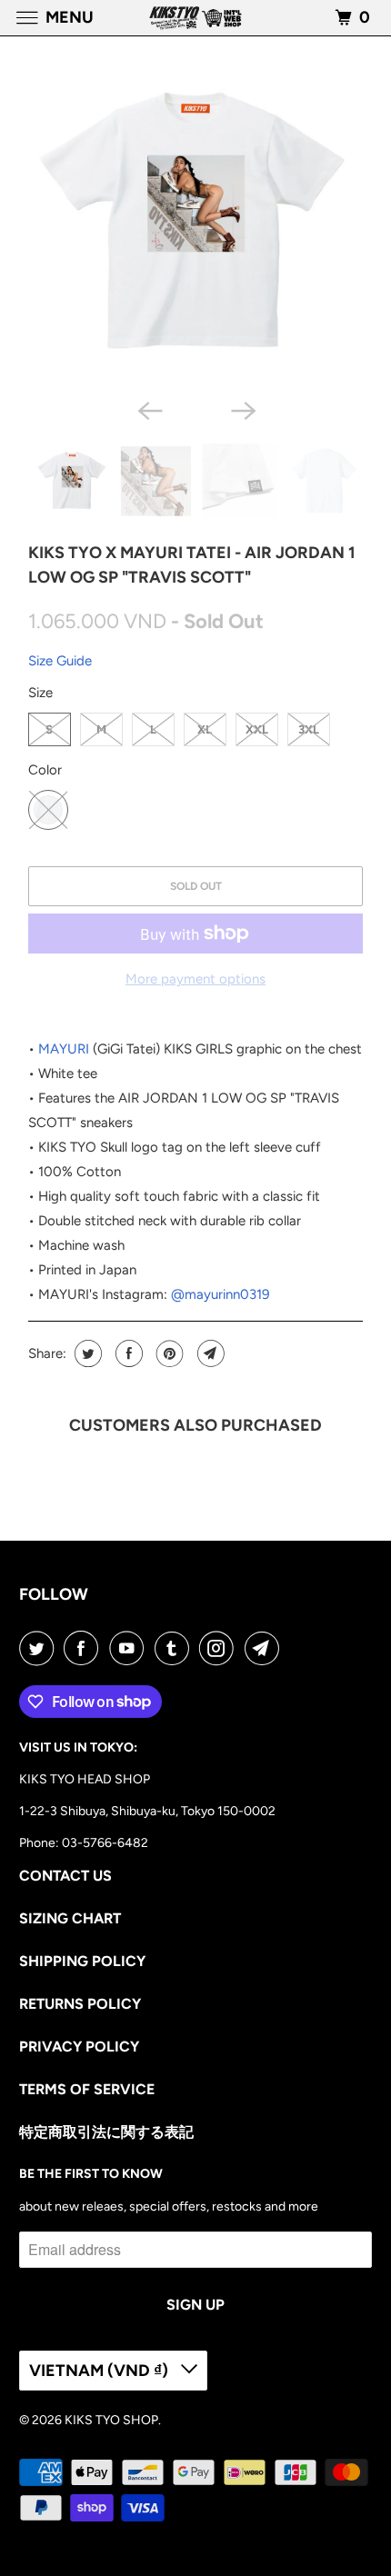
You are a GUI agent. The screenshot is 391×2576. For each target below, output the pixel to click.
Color (45, 770)
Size (40, 693)
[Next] (243, 409)
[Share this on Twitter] (86, 1353)
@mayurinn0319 (220, 1294)
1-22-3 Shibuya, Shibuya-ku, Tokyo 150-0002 (147, 1811)
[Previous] (148, 409)
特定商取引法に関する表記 (106, 2132)
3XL (309, 729)
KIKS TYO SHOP (111, 2420)
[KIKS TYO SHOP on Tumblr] (175, 1648)
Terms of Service (87, 2089)
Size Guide (60, 661)
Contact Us (65, 1876)
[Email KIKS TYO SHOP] (266, 1648)
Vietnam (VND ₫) (100, 2371)
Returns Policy (80, 2004)
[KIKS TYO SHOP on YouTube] (130, 1648)
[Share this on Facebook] (127, 1353)
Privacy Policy (79, 2047)
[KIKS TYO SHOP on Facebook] (85, 1648)
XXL (257, 729)
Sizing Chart (70, 1918)
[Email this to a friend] (209, 1353)
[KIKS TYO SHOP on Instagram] (220, 1648)
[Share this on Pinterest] (168, 1353)
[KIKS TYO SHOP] (196, 18)
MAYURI (64, 1049)
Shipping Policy (82, 1961)
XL (205, 729)
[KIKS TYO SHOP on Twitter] (40, 1648)
